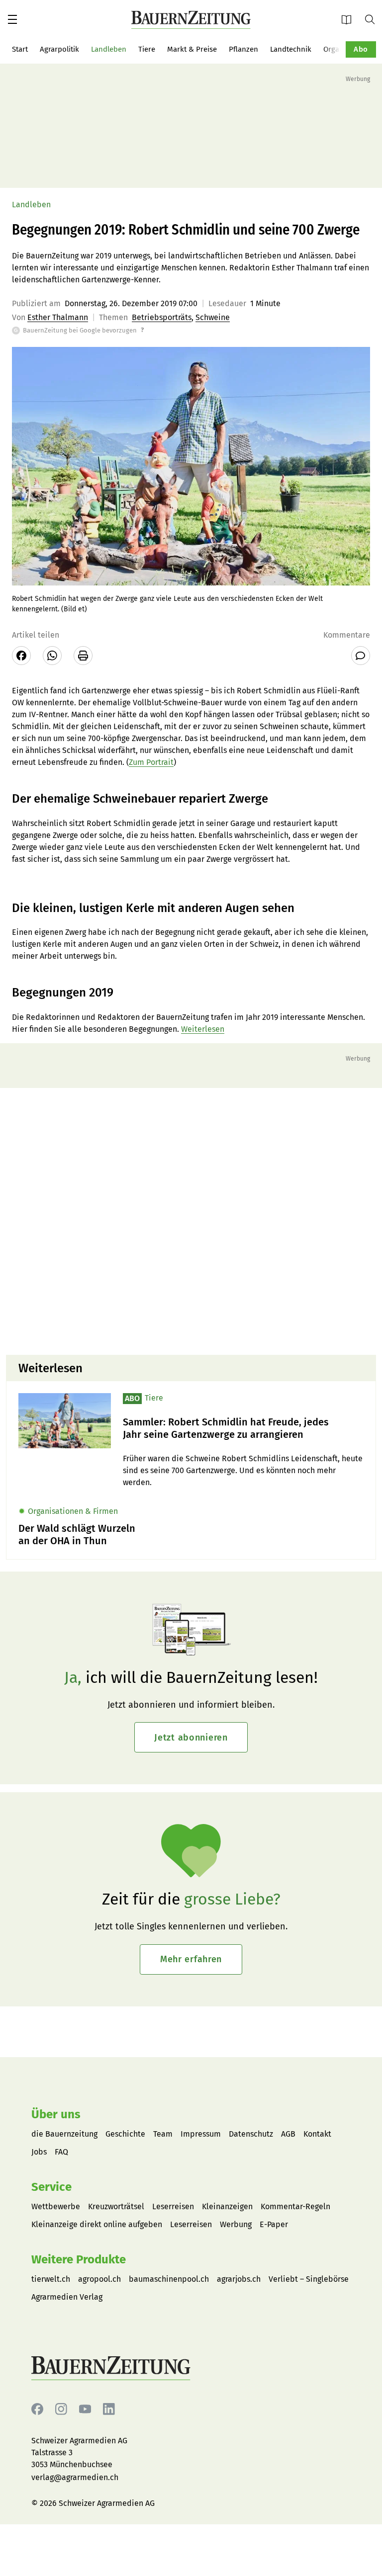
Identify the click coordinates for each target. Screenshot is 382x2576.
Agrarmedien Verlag (67, 2297)
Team (163, 2134)
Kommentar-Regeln (295, 2206)
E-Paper (350, 19)
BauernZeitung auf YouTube (85, 2409)
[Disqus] (191, 1220)
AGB (288, 2134)
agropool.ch (99, 2279)
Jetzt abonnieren (191, 1738)
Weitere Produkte (79, 2259)
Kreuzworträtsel (116, 2206)
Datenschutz (251, 2134)
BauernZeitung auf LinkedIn (109, 2409)
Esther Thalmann (58, 317)
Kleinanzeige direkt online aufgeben (97, 2224)
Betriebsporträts (162, 317)
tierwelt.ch (51, 2279)
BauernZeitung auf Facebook (37, 2409)
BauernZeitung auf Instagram (61, 2409)
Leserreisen (173, 2206)
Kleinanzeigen (227, 2206)
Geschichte (125, 2134)
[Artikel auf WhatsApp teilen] (52, 656)
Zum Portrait (151, 762)
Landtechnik (291, 49)
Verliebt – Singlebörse (309, 2279)
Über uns (56, 2114)
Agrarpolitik (59, 49)
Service (51, 2187)
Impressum (201, 2134)
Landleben (109, 49)
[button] (12, 19)
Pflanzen (243, 49)
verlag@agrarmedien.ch (75, 2477)
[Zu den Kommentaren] (361, 656)
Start (20, 49)
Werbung (236, 2224)
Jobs (39, 2152)
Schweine (213, 317)
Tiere (147, 49)
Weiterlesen (203, 1029)
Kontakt (317, 2134)
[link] (243, 1428)
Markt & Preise (192, 49)
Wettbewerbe (56, 2206)
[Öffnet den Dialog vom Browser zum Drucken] (83, 656)
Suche (374, 19)
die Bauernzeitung (64, 2134)
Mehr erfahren (191, 1959)
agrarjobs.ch (239, 2279)
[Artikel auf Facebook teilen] (21, 656)
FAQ (61, 2152)
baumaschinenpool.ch (169, 2279)
